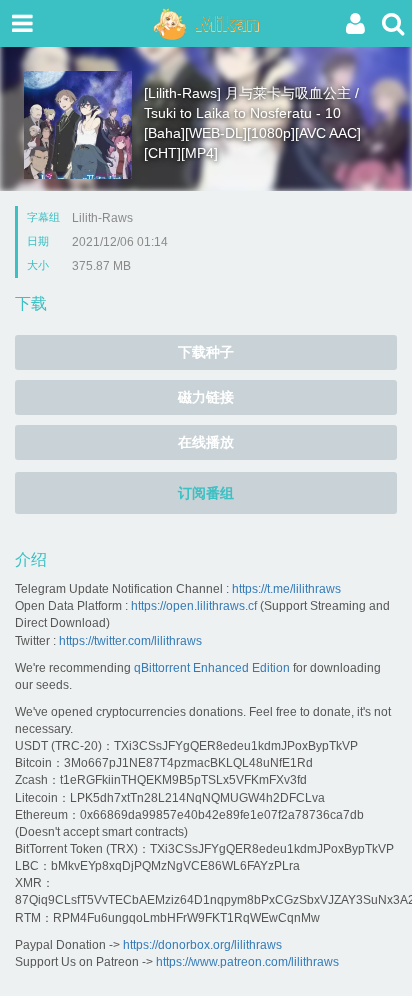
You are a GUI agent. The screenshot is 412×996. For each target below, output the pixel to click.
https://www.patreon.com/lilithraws (247, 962)
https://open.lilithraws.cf (194, 606)
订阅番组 (206, 493)
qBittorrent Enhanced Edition (212, 668)
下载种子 (206, 352)
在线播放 (206, 442)
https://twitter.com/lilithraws (130, 641)
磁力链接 (206, 397)
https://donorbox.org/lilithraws (202, 945)
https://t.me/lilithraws (286, 589)
